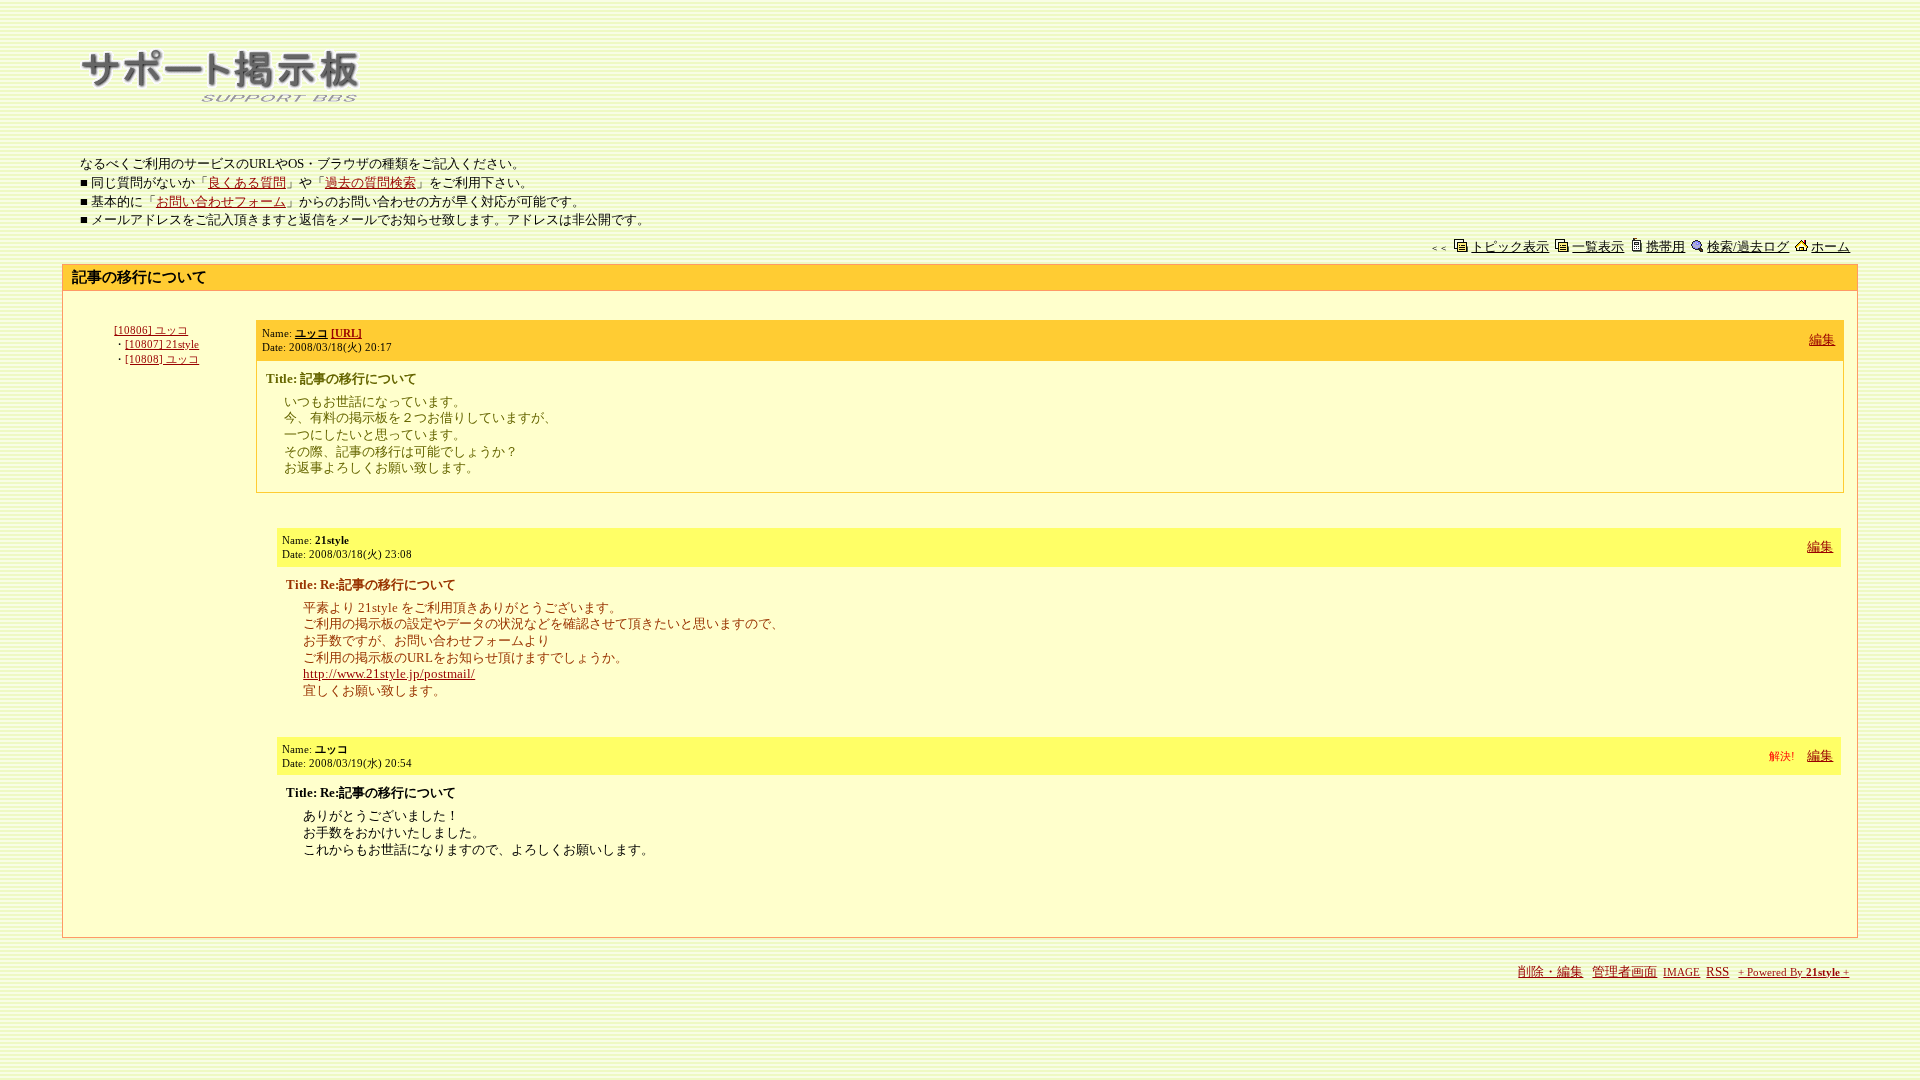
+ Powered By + (1793, 972)
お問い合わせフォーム (221, 201)
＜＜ (1439, 248)
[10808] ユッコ (162, 359)
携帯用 (1665, 246)
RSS (1717, 971)
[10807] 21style (162, 344)
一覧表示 (1598, 246)
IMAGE (1681, 972)
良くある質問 (247, 182)
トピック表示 (1510, 246)
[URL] (346, 333)
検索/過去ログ (1748, 246)
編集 (1822, 339)
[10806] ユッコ (151, 330)
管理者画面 (1624, 971)
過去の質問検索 (370, 182)
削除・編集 (1550, 971)
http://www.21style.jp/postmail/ (389, 673)
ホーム (1830, 246)
